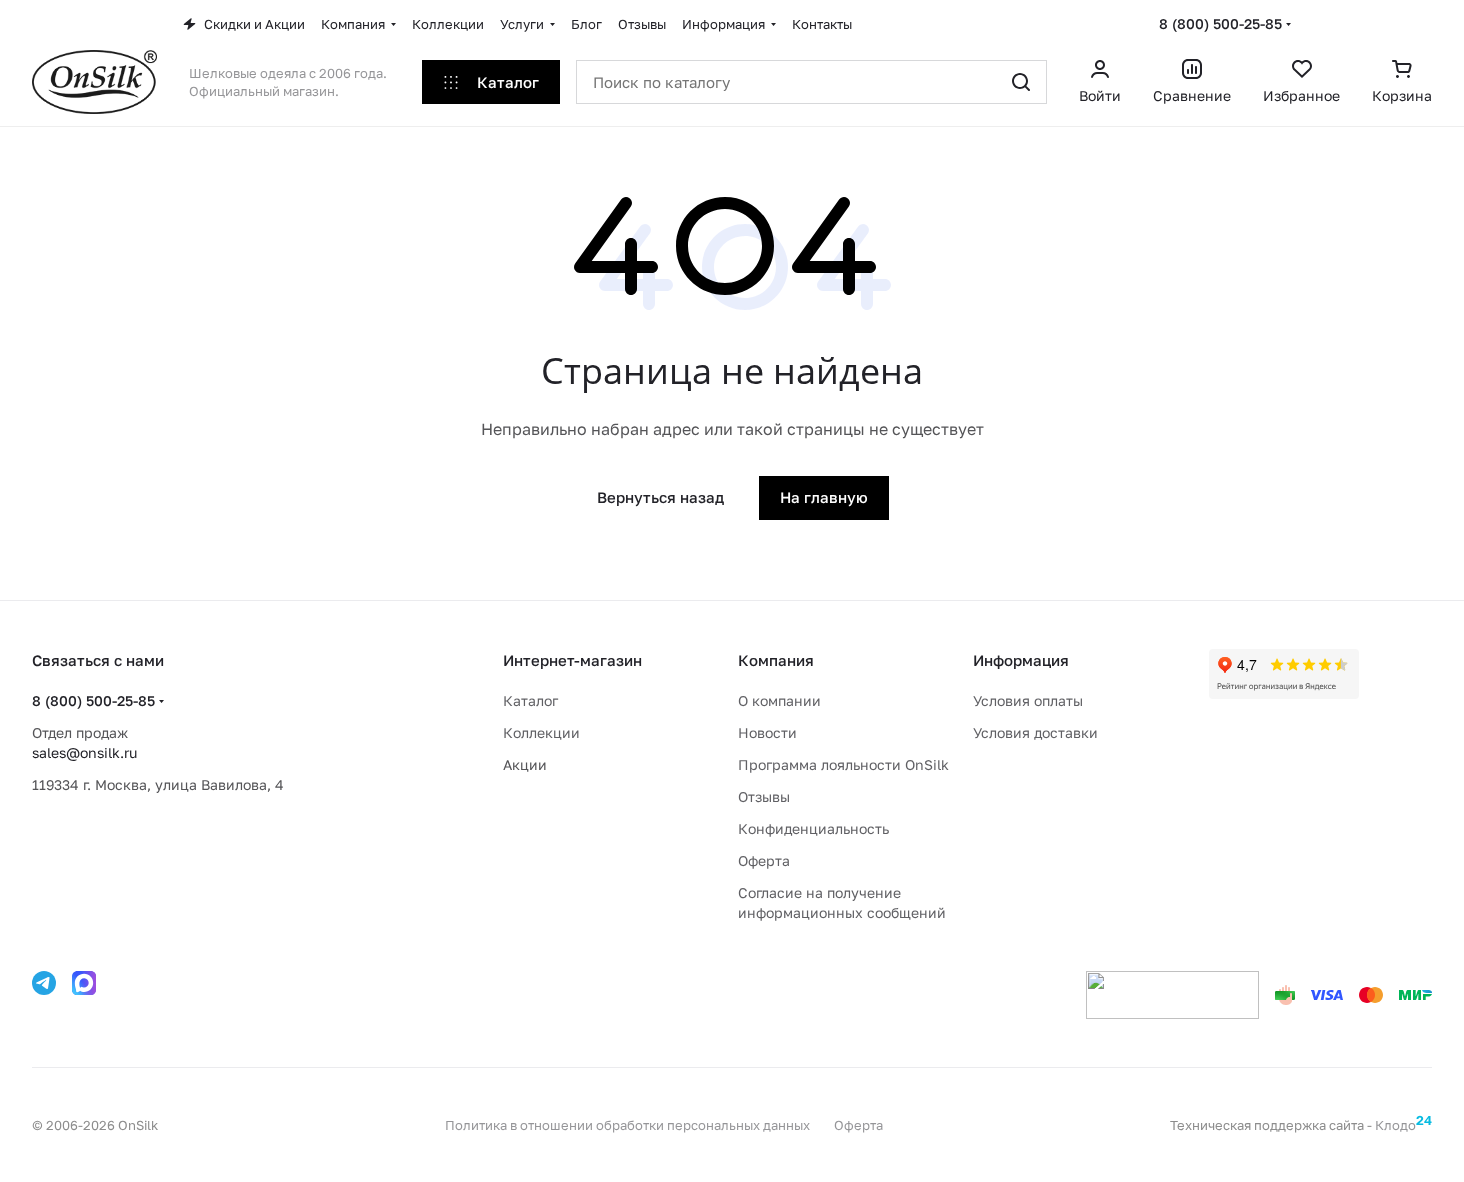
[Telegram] (44, 983)
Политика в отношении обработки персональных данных (627, 1125)
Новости (767, 732)
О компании (779, 700)
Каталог (530, 700)
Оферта (764, 860)
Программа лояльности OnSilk (843, 764)
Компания (776, 660)
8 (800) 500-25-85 (1220, 23)
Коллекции (541, 732)
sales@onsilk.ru (84, 752)
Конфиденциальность (813, 828)
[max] (84, 983)
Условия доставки (1035, 732)
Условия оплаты (1028, 700)
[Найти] (1021, 82)
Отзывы (764, 796)
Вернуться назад (660, 497)
